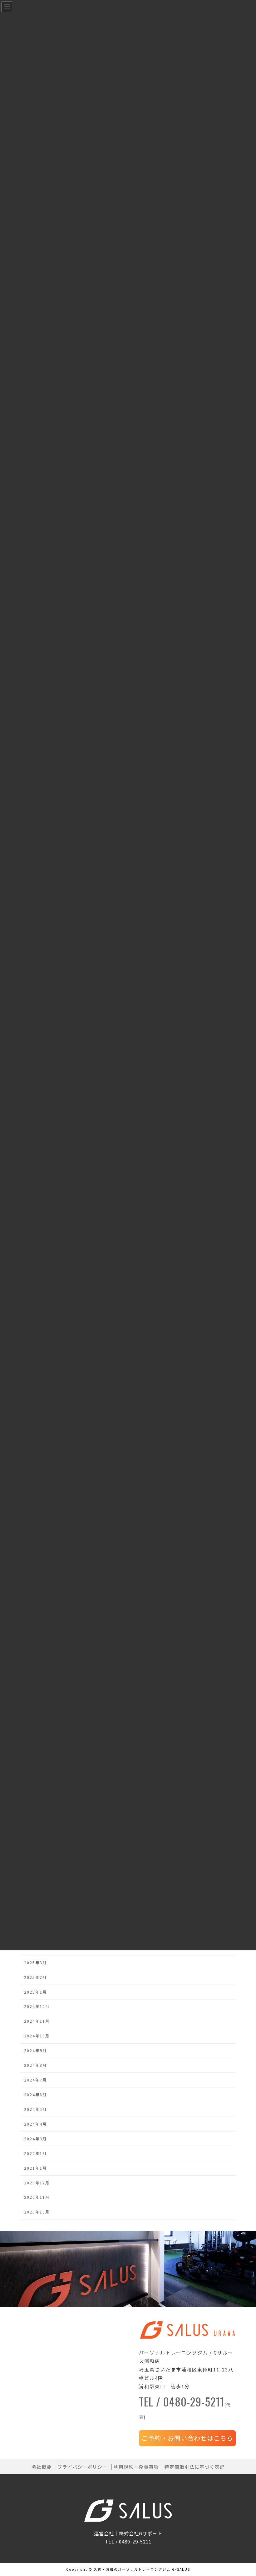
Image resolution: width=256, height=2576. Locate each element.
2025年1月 (35, 1992)
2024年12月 (37, 2007)
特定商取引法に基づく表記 (194, 2467)
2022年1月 (35, 2153)
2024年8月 (35, 2065)
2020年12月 (37, 2183)
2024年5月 (35, 2109)
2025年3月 (35, 1963)
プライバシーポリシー (82, 2467)
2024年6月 (35, 2095)
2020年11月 (37, 2198)
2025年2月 (35, 1977)
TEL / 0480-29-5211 (185, 2409)
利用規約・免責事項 (136, 2467)
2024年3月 (35, 2139)
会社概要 (42, 2467)
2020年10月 (37, 2212)
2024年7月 (35, 2080)
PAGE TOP (245, 2493)
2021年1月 (35, 2168)
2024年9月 (35, 2051)
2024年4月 (35, 2124)
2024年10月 (37, 2036)
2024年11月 (37, 2021)
